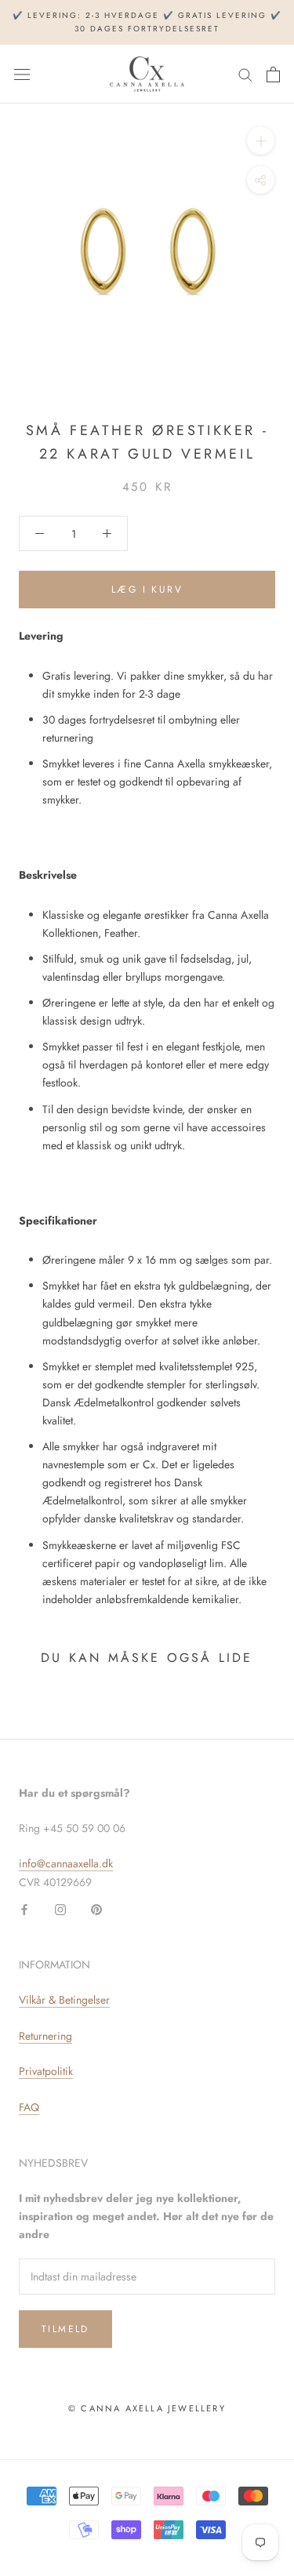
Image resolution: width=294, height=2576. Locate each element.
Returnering (45, 2036)
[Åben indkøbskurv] (273, 74)
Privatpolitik (46, 2071)
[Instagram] (60, 1909)
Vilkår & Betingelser (64, 2000)
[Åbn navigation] (22, 74)
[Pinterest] (96, 1909)
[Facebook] (24, 1909)
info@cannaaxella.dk (66, 1863)
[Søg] (245, 74)
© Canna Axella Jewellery (147, 2408)
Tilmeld (65, 2329)
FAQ (29, 2107)
